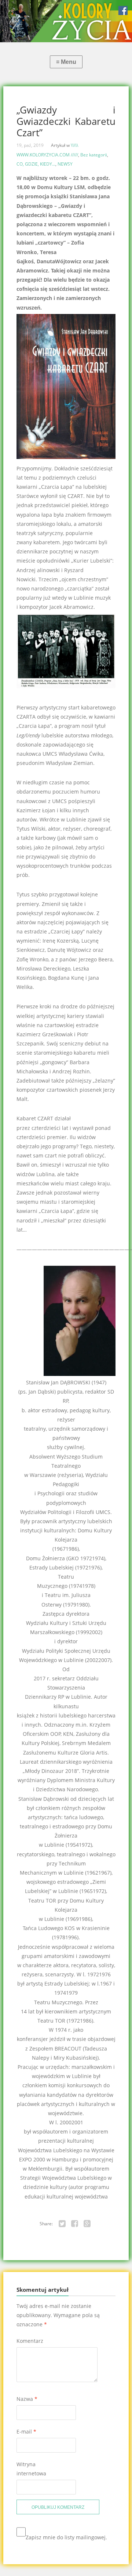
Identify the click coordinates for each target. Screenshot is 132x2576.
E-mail (26, 2432)
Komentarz (30, 2341)
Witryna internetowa (31, 2469)
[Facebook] (75, 2224)
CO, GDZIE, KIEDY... (36, 164)
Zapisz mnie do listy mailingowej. (66, 2537)
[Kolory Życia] (66, 21)
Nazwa (27, 2399)
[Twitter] (62, 2224)
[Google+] (87, 2224)
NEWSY (65, 164)
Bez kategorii (94, 155)
